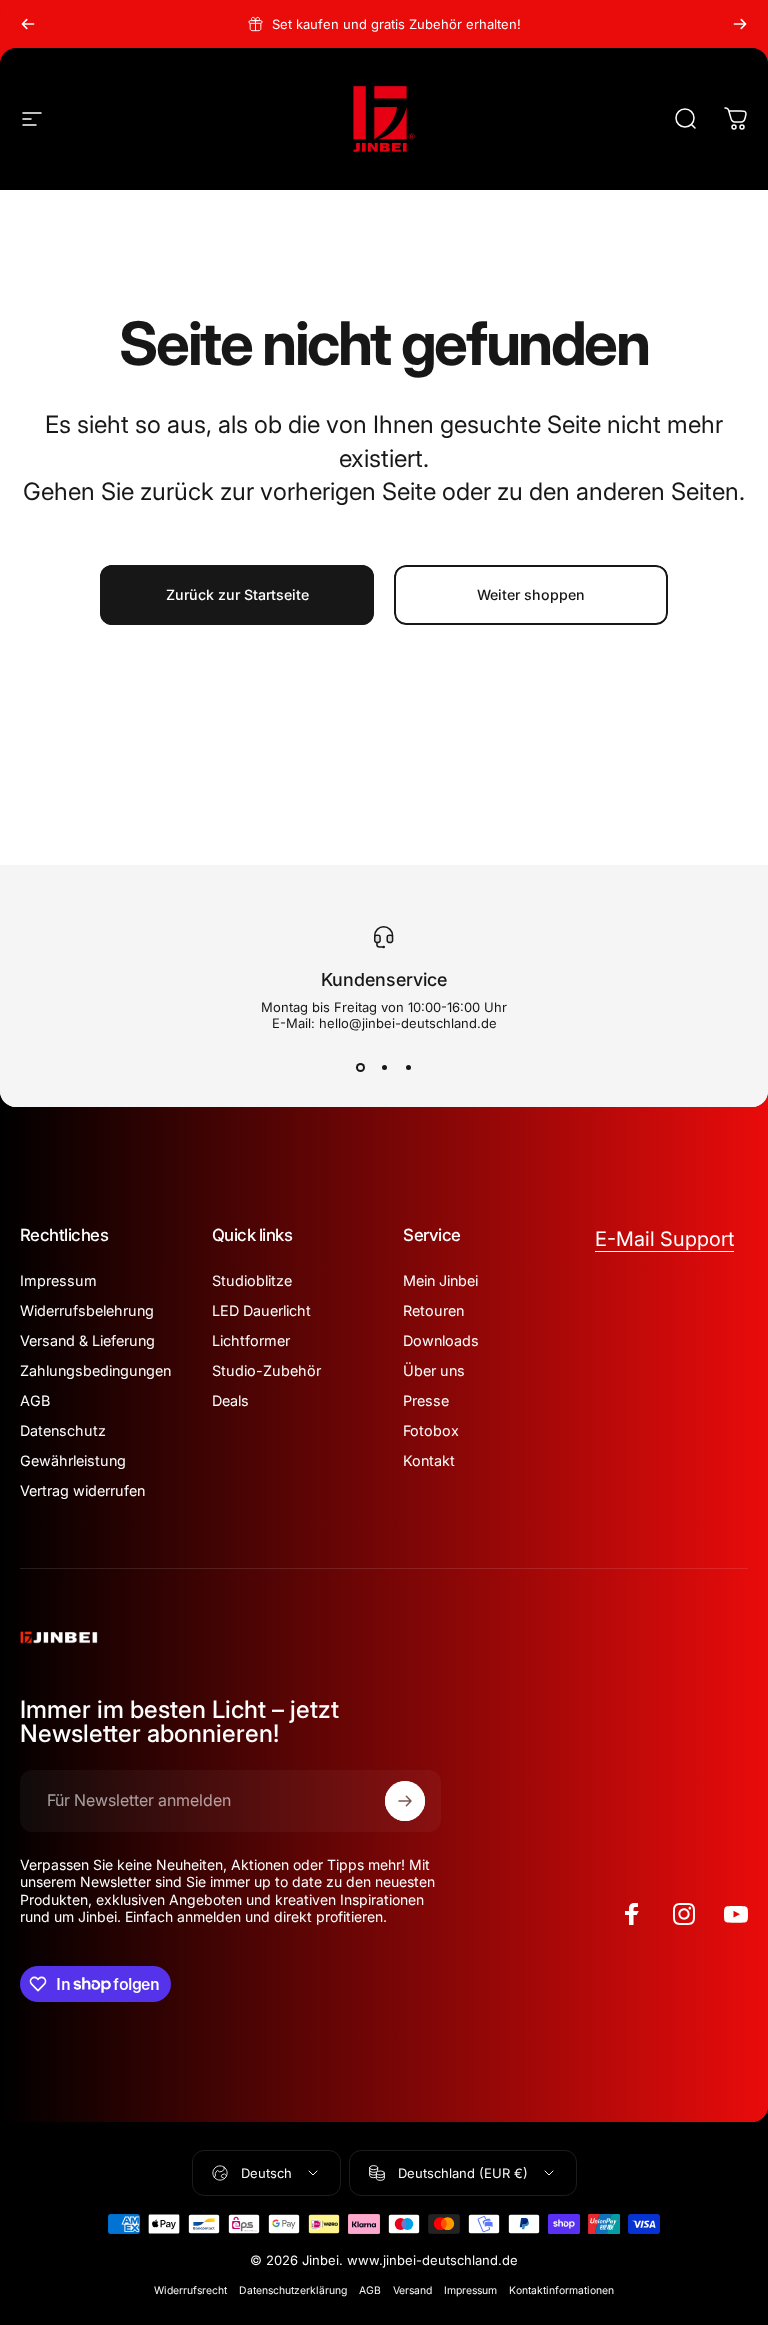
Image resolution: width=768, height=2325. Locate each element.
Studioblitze (252, 1280)
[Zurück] (28, 24)
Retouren (433, 1310)
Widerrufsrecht (190, 2290)
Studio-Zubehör (266, 1370)
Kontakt (429, 1460)
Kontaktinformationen (561, 2290)
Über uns (434, 1370)
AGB (35, 1400)
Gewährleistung (73, 1460)
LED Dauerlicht (261, 1310)
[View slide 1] (360, 1067)
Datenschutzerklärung (293, 2290)
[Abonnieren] (405, 1801)
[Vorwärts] (740, 24)
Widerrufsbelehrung (87, 1310)
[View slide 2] (384, 1067)
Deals (230, 1400)
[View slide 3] (408, 1067)
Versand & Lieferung (87, 1340)
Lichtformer (251, 1340)
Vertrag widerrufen (82, 1490)
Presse (426, 1400)
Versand (412, 2290)
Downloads (441, 1340)
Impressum (58, 1280)
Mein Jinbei (440, 1280)
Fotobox (431, 1430)
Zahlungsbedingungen (95, 1370)
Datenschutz (63, 1430)
